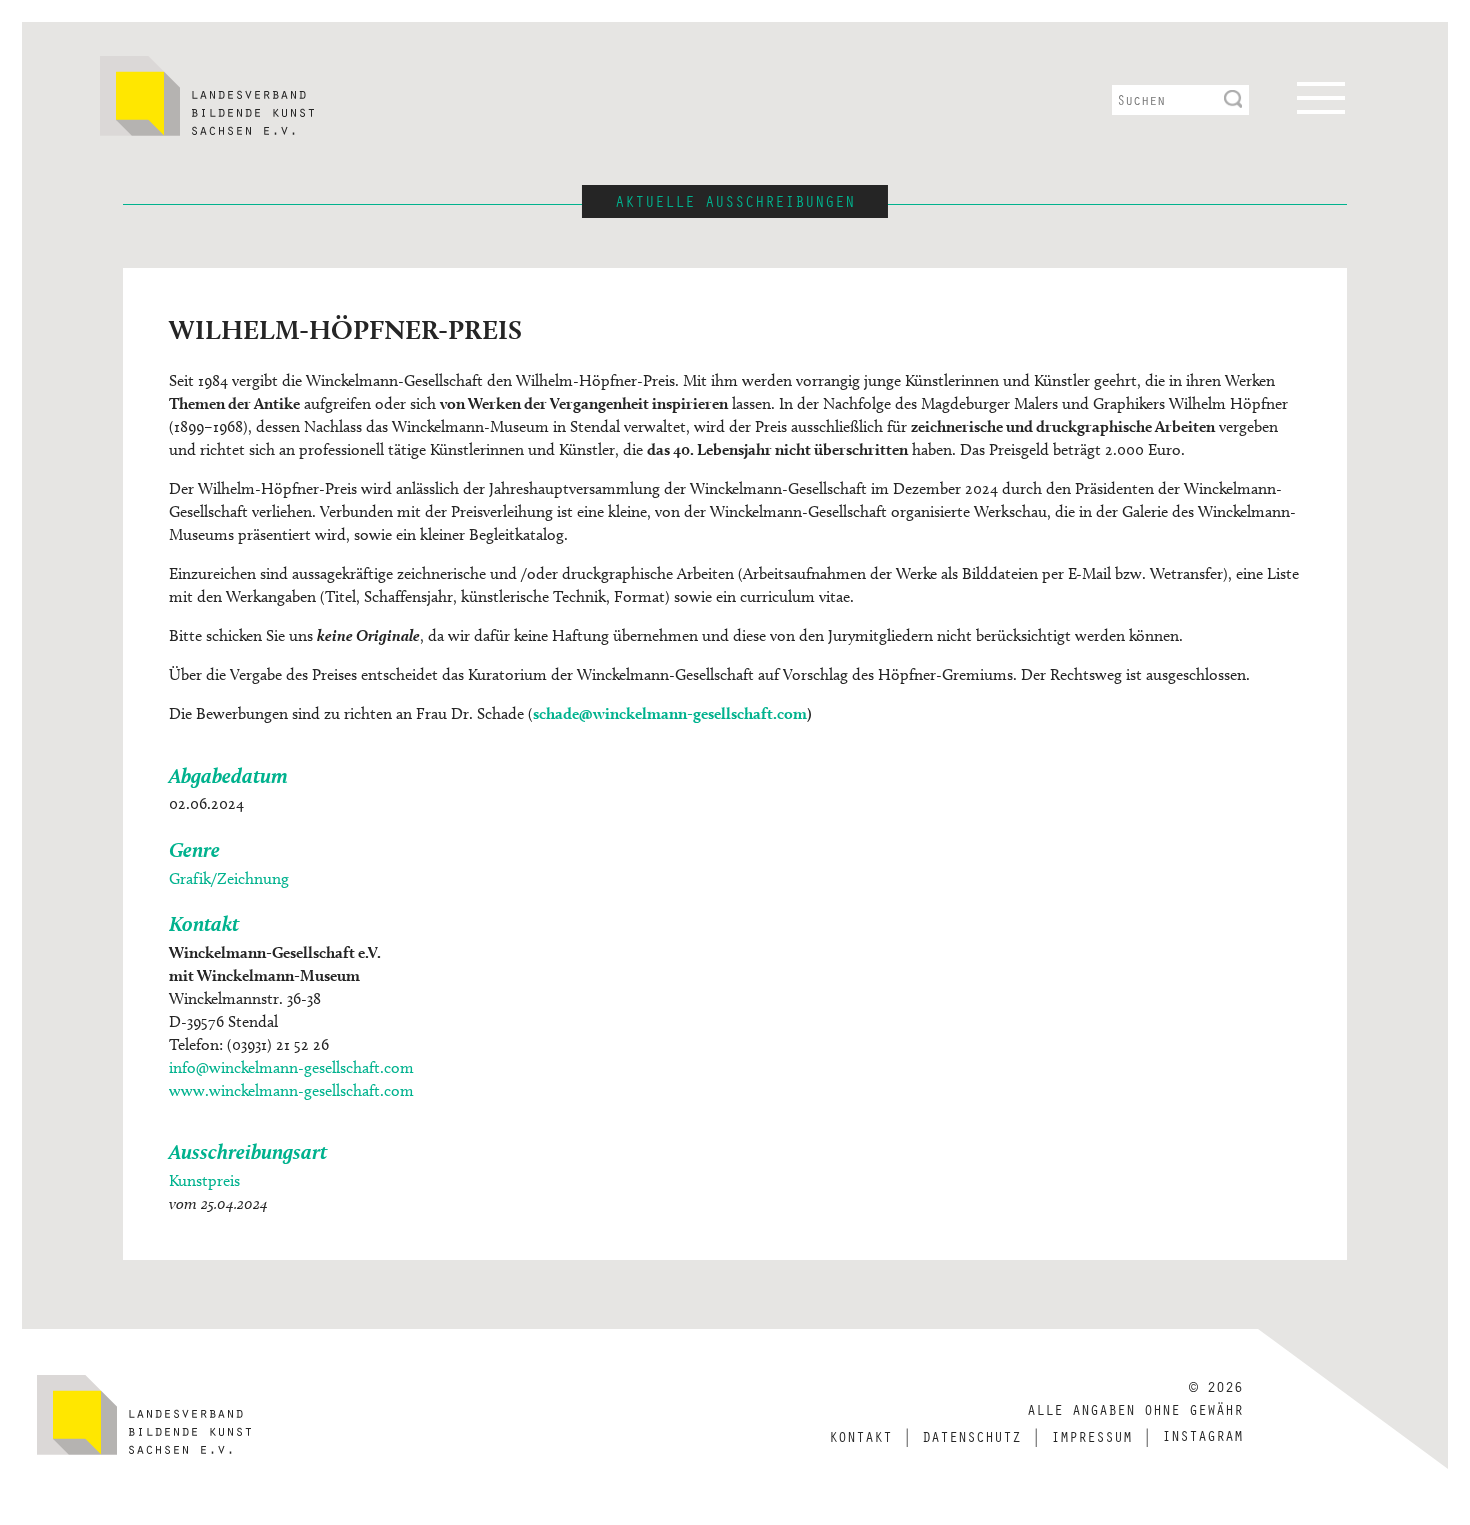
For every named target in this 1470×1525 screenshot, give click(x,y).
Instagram (1202, 1435)
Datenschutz (971, 1436)
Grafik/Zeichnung (229, 878)
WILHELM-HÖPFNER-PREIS (345, 329)
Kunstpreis (204, 1180)
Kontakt (860, 1436)
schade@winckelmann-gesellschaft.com (670, 713)
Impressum (1091, 1436)
